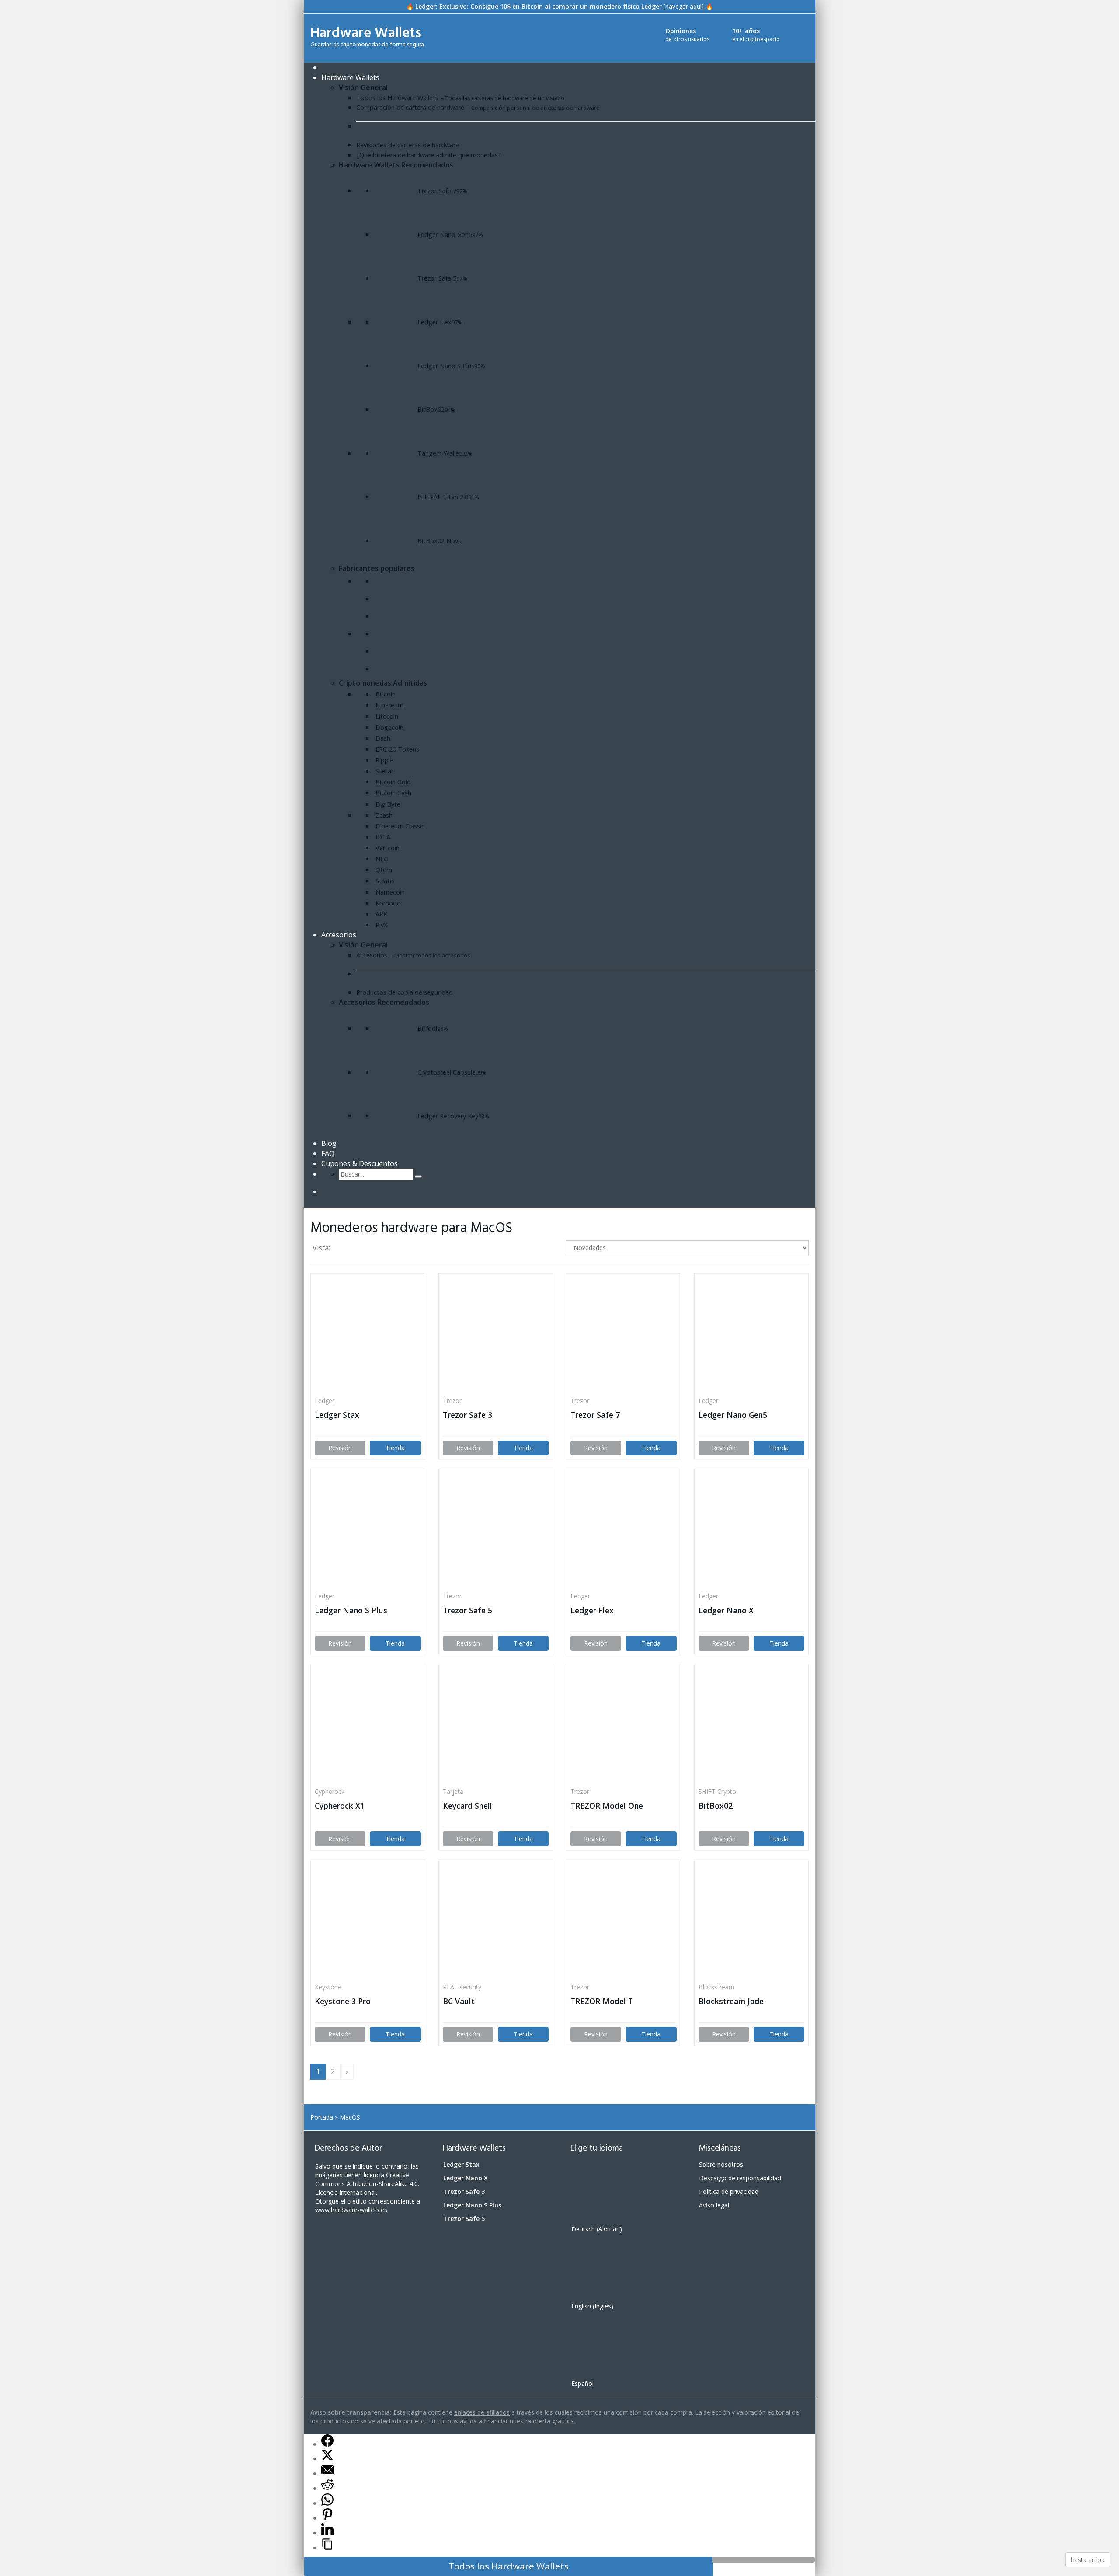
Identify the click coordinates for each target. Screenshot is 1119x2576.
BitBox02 (716, 1806)
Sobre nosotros (721, 2164)
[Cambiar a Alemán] (333, 1192)
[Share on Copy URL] (327, 2548)
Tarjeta (453, 1791)
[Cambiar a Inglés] (350, 1192)
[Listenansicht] (359, 1249)
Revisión (340, 1448)
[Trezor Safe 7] (624, 1335)
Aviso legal (714, 2205)
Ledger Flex (592, 1610)
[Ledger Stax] (368, 1335)
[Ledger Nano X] (752, 1530)
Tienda (395, 1448)
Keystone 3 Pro (343, 2001)
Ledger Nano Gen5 (733, 1415)
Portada (322, 2117)
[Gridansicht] (342, 1249)
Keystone (328, 1987)
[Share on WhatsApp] (327, 2503)
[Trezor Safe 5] (496, 1530)
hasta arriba (1088, 2560)
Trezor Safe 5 (467, 1610)
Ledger (325, 1401)
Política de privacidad (729, 2191)
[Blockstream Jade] (752, 1921)
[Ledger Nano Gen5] (752, 1335)
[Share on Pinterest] (327, 2518)
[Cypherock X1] (368, 1726)
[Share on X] (327, 2458)
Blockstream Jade (731, 2001)
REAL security (462, 1987)
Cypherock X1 (340, 1806)
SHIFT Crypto (717, 1791)
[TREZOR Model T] (624, 1921)
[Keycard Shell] (496, 1726)
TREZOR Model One (607, 1806)
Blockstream (716, 1987)
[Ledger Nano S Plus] (368, 1530)
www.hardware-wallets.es (351, 2210)
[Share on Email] (327, 2473)
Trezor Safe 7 (595, 1415)
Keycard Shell (467, 1806)
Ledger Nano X (726, 1610)
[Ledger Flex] (624, 1530)
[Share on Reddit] (327, 2488)
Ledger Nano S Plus (351, 1610)
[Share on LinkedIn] (327, 2533)
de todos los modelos (618, 35)
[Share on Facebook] (327, 2444)
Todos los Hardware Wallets (509, 2566)
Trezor (452, 1401)
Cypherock (330, 1791)
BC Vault (459, 2001)
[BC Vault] (496, 1921)
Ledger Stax (337, 1415)
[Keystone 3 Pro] (368, 1921)
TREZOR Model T (602, 2001)
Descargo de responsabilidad (740, 2178)
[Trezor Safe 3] (496, 1335)
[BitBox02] (752, 1726)
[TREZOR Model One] (624, 1726)
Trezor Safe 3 (467, 1415)
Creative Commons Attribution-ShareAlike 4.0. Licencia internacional (367, 2184)
